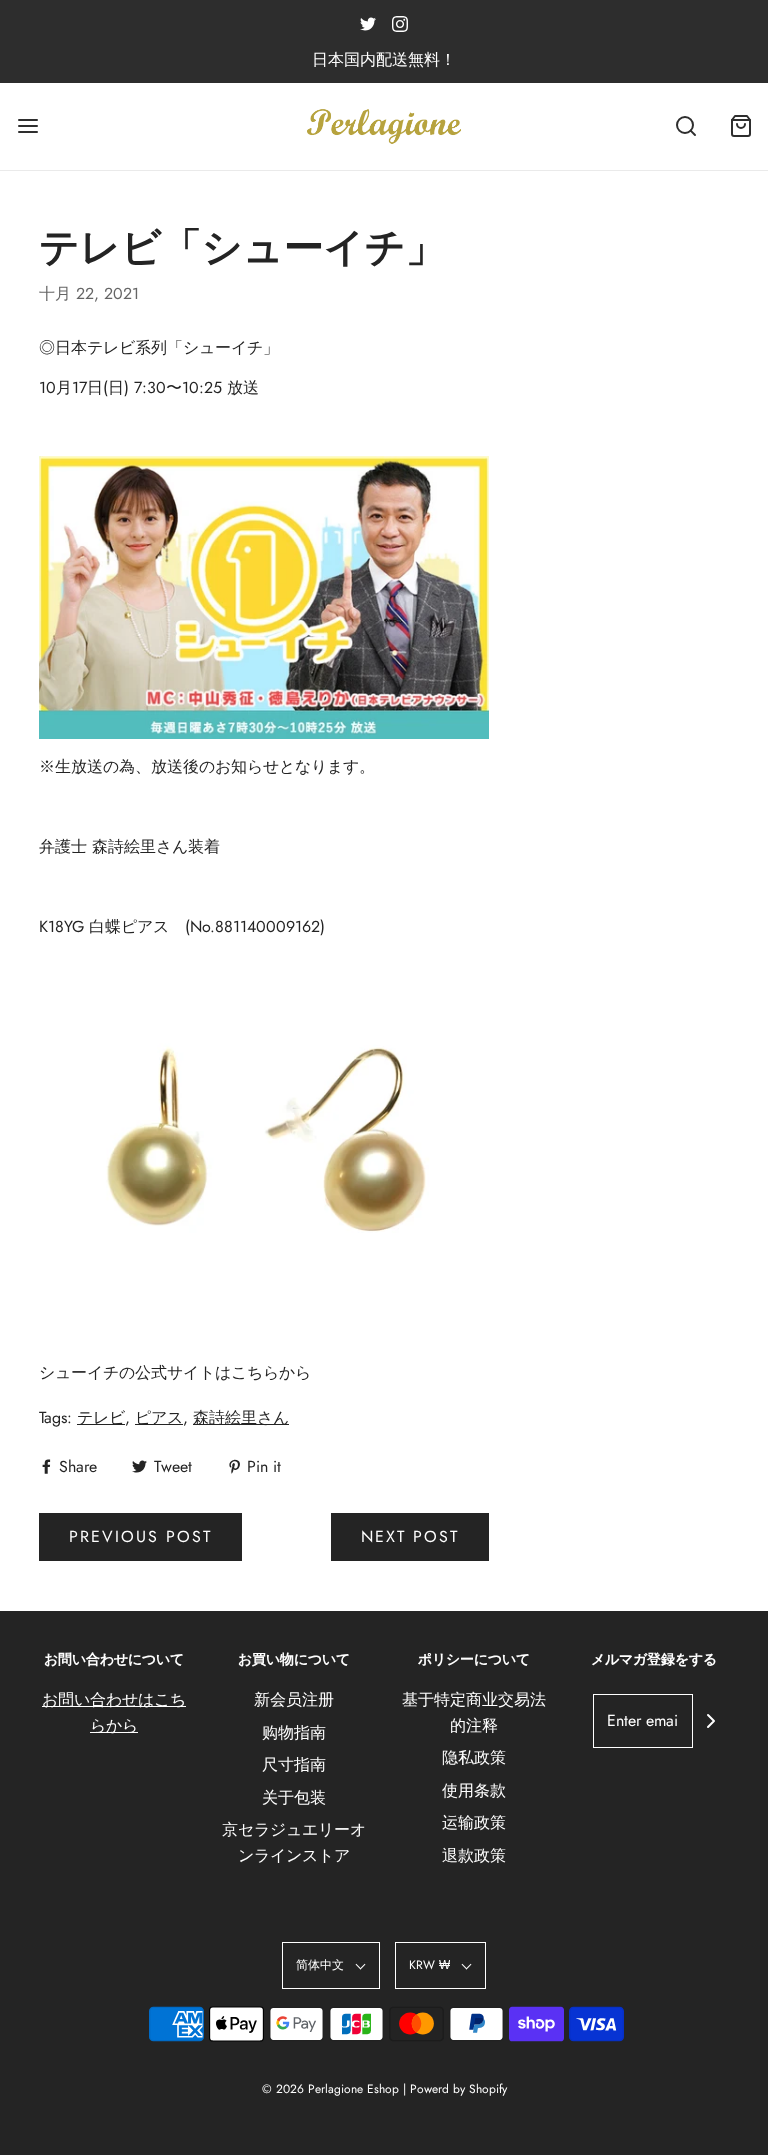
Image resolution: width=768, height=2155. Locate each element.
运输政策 (474, 1822)
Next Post (410, 1536)
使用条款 (474, 1790)
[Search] (685, 126)
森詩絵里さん (241, 1417)
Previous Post (140, 1536)
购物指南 (294, 1732)
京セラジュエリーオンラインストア (294, 1842)
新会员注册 (294, 1699)
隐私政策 (474, 1757)
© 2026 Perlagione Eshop (330, 2089)
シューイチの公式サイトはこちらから (175, 1372)
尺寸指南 (294, 1764)
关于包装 (294, 1797)
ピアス (159, 1417)
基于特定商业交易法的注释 (474, 1712)
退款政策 (474, 1855)
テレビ (101, 1417)
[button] (331, 1965)
